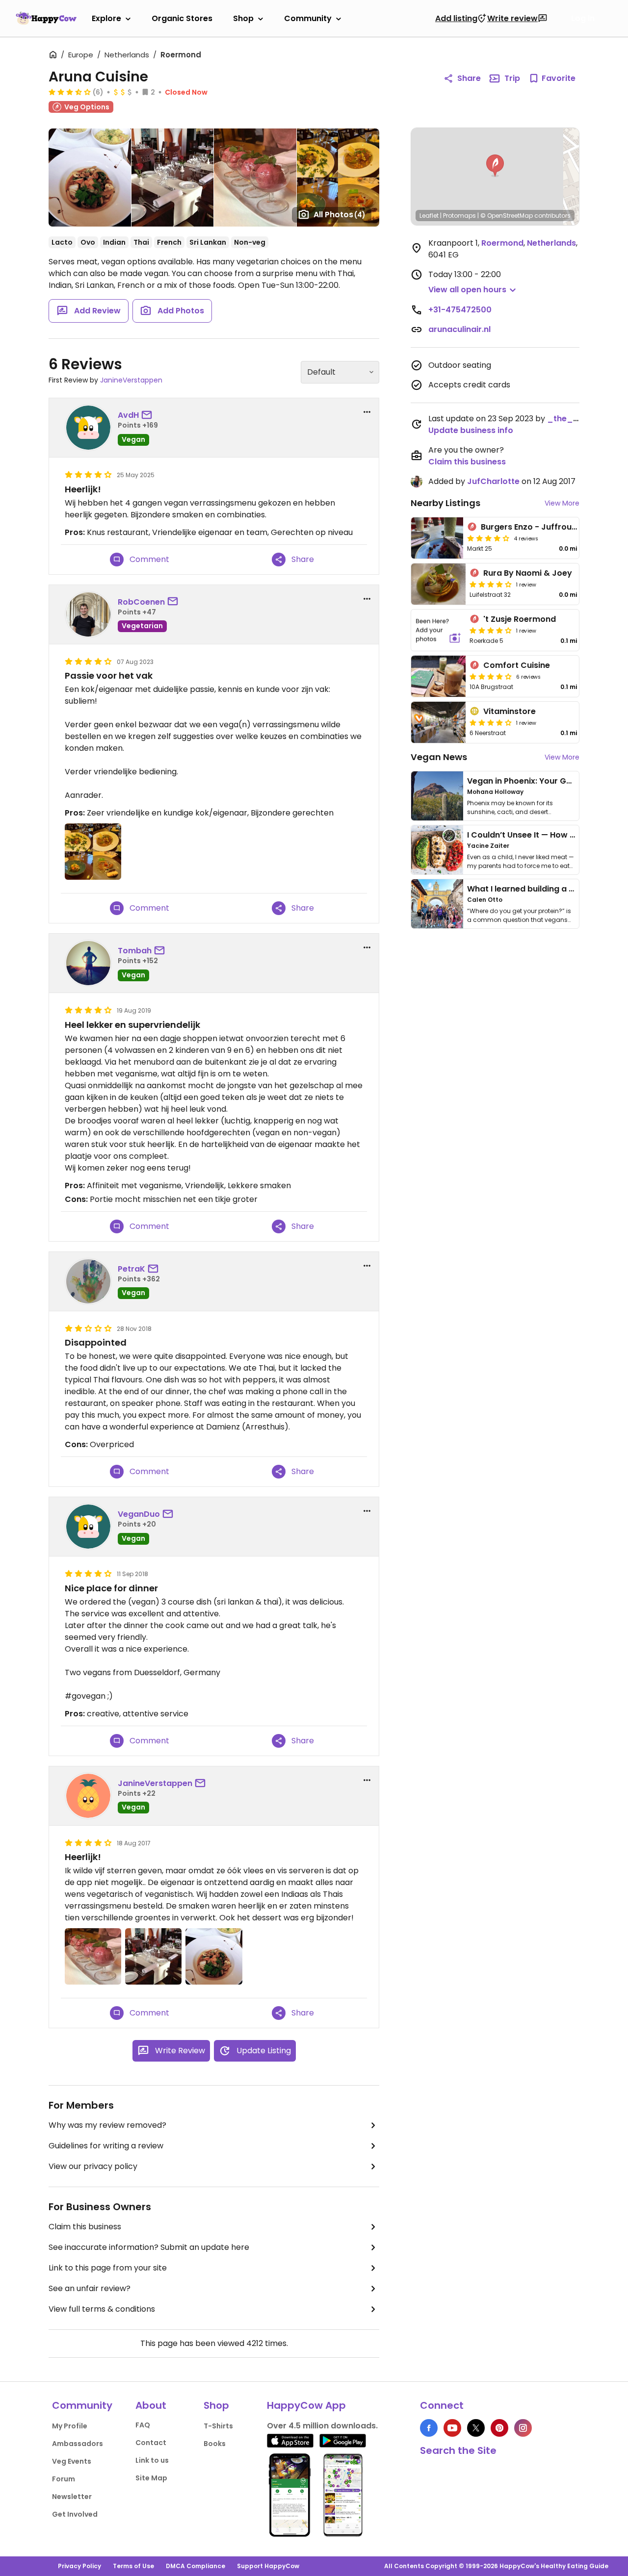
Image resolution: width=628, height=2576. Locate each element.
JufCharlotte (493, 481)
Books (215, 2444)
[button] (495, 166)
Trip (512, 78)
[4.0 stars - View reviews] (491, 722)
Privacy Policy (79, 2566)
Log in (583, 19)
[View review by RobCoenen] (88, 614)
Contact (151, 2443)
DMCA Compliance (196, 2566)
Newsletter (72, 2497)
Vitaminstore (510, 711)
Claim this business (85, 2227)
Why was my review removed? (107, 2125)
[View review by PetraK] (88, 1281)
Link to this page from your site (108, 2268)
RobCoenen (141, 602)
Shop (243, 18)
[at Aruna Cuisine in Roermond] (338, 178)
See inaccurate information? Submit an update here (149, 2247)
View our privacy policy (93, 2166)
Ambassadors (78, 2444)
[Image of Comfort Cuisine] (438, 676)
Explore (106, 18)
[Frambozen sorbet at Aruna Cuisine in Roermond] (255, 178)
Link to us (152, 2460)
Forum (64, 2479)
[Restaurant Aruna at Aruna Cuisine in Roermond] (172, 178)
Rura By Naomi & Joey (528, 573)
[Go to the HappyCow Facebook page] (429, 2428)
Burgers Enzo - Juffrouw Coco (542, 527)
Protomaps (459, 216)
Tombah (135, 951)
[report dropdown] (367, 412)
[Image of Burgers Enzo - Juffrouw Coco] (437, 538)
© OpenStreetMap (507, 216)
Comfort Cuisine (517, 665)
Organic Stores (182, 18)
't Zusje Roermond (520, 619)
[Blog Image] (437, 796)
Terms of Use (133, 2566)
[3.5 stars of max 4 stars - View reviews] (70, 92)
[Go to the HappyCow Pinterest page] (499, 2428)
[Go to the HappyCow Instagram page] (523, 2428)
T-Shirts (218, 2426)
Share (469, 78)
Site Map (151, 2478)
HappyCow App (306, 2405)
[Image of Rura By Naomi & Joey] (438, 584)
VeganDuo (139, 1514)
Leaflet (429, 216)
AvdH (128, 415)
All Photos (340, 215)
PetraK (131, 1269)
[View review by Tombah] (88, 963)
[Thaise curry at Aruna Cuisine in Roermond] (90, 178)
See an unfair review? (90, 2288)
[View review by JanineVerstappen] (88, 1796)
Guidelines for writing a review (106, 2146)
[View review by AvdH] (88, 428)
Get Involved (75, 2514)
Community (308, 18)
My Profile (70, 2426)
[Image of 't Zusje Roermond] (438, 630)
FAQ (143, 2425)
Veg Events (72, 2461)
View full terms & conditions (102, 2309)
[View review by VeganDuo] (88, 1527)
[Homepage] (46, 18)
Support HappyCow (268, 2566)
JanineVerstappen (131, 380)
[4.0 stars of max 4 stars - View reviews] (488, 538)
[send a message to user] (149, 415)
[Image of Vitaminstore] (438, 722)
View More (562, 503)
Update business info (471, 430)
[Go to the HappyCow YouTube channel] (452, 2428)
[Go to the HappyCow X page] (476, 2428)
